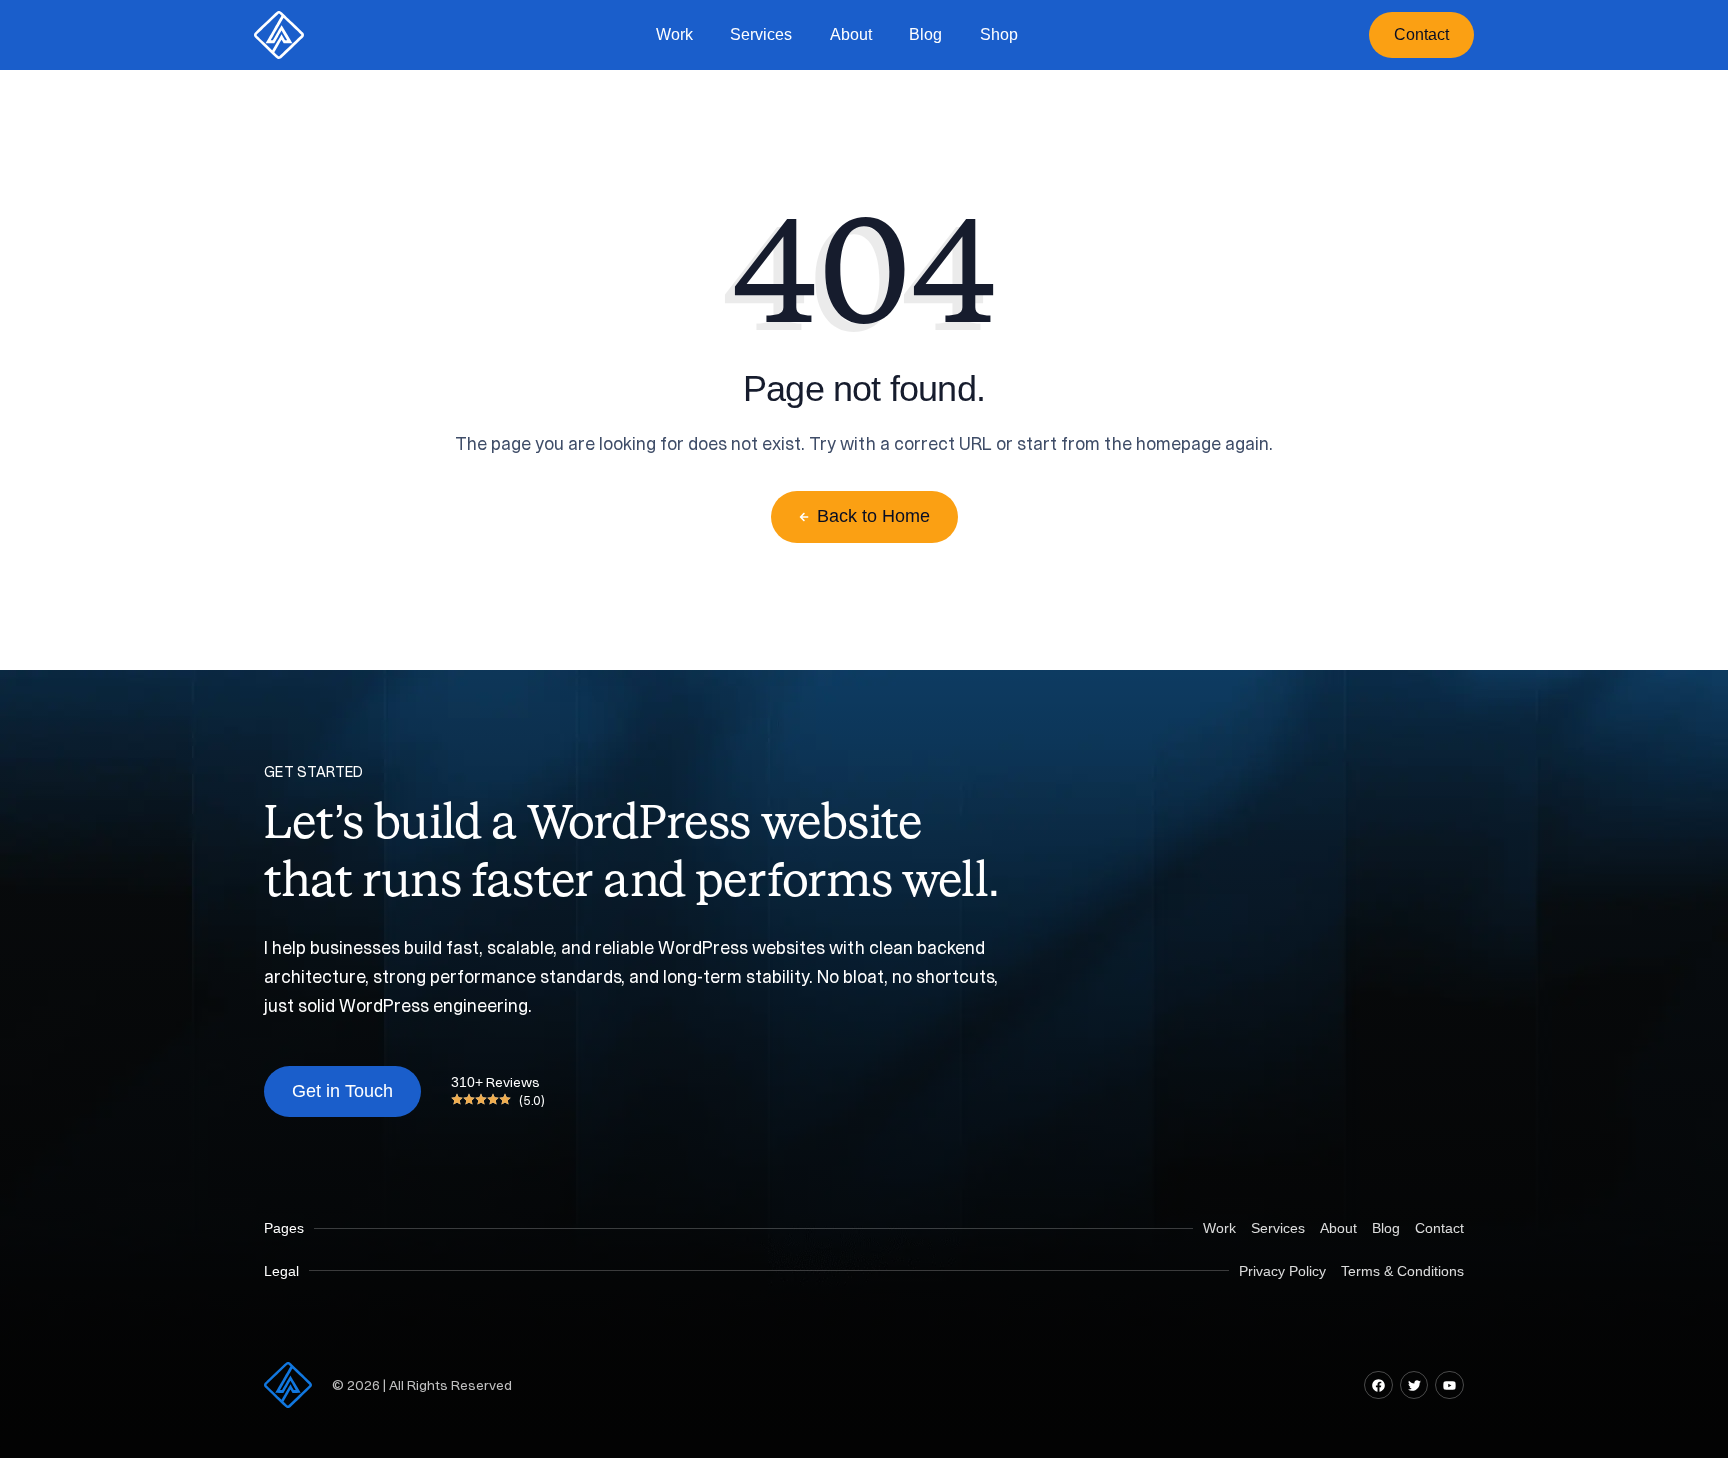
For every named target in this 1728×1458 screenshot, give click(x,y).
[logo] (279, 35)
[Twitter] (1414, 1385)
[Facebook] (1378, 1385)
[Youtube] (1449, 1385)
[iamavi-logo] (288, 1385)
